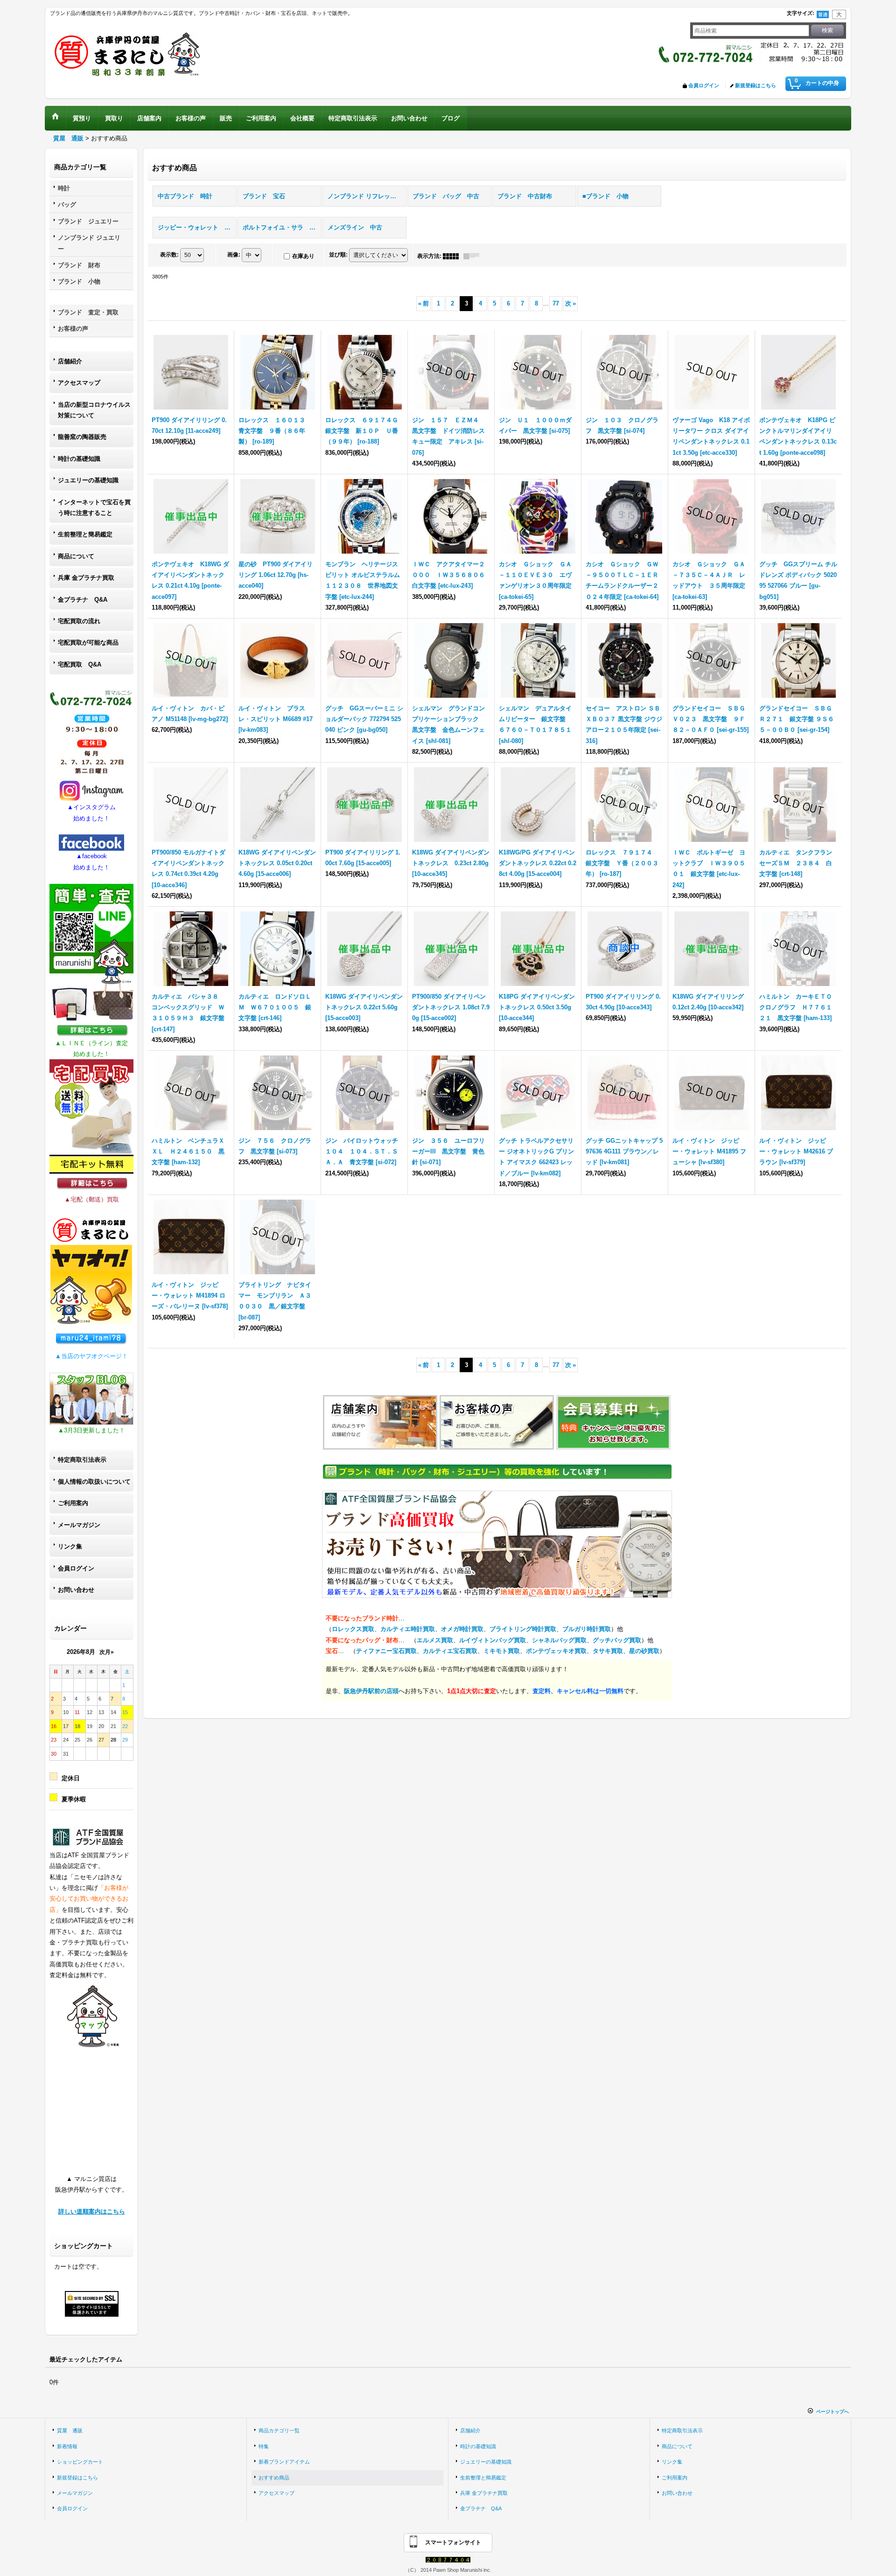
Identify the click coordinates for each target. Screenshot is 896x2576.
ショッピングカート (80, 2462)
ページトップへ (833, 2412)
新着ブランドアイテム (284, 2462)
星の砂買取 (644, 1651)
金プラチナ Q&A (83, 600)
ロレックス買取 (353, 1629)
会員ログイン (704, 85)
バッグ (67, 205)
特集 (264, 2446)
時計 (64, 188)
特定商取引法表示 (82, 1460)
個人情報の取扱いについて (94, 1482)
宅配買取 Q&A (80, 664)
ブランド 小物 (79, 281)
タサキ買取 (608, 1651)
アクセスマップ (79, 383)
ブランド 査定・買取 (88, 312)
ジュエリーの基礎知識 (88, 480)
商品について (76, 556)
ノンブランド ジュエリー (89, 243)
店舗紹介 (70, 361)
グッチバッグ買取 (617, 1640)
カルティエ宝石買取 (450, 1651)
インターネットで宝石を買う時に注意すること (94, 507)
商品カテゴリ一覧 (279, 2430)
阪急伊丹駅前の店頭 (371, 1691)
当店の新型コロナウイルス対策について (94, 410)
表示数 (169, 255)
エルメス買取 (435, 1640)
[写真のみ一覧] (453, 256)
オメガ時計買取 (462, 1629)
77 (556, 303)
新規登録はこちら (756, 85)
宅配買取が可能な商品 (88, 642)
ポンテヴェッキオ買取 (556, 1651)
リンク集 (70, 1546)
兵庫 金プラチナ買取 (86, 578)
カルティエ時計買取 (408, 1629)
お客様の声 (73, 329)
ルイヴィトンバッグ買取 (493, 1640)
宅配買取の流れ (79, 621)
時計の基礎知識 (79, 459)
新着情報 (67, 2446)
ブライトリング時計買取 (523, 1629)
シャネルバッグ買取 (559, 1640)
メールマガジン (79, 1525)
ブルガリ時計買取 (587, 1629)
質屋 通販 (70, 2430)
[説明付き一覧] (474, 256)
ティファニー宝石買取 (386, 1651)
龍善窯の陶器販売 (82, 437)
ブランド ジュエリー (88, 221)
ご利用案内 (73, 1503)
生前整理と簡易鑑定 (85, 534)
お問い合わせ (76, 1590)
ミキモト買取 (502, 1651)
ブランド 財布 (79, 265)
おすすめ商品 (274, 2478)
